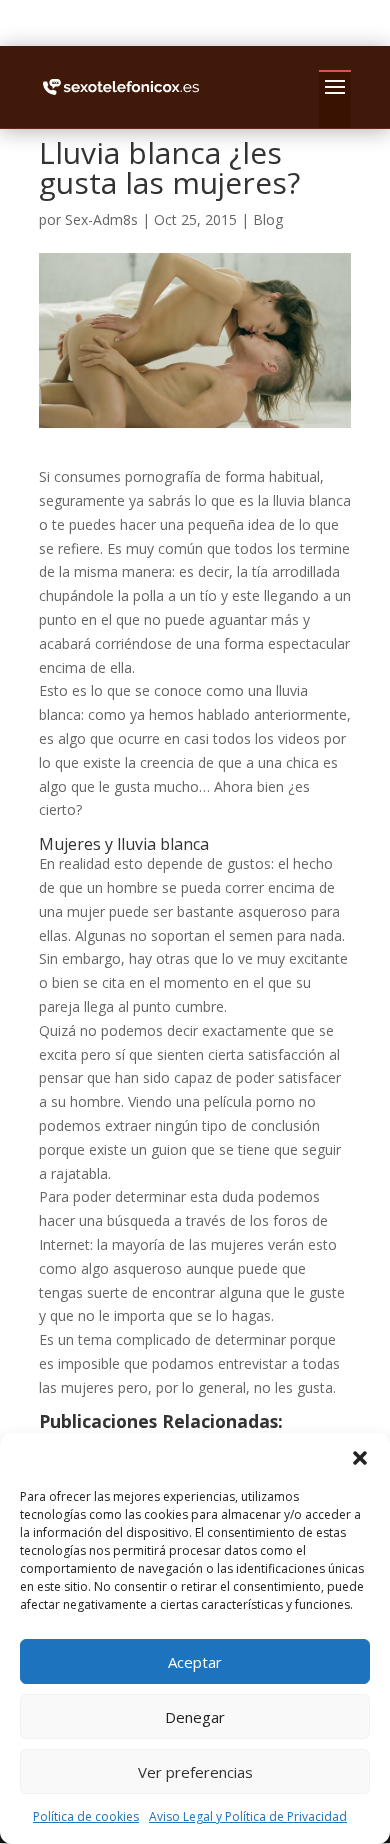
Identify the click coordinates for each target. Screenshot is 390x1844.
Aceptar (195, 1662)
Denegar (195, 1717)
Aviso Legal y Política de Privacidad (248, 1816)
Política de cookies (86, 1816)
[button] (360, 1458)
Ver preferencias (195, 1772)
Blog (268, 219)
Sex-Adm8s (101, 219)
